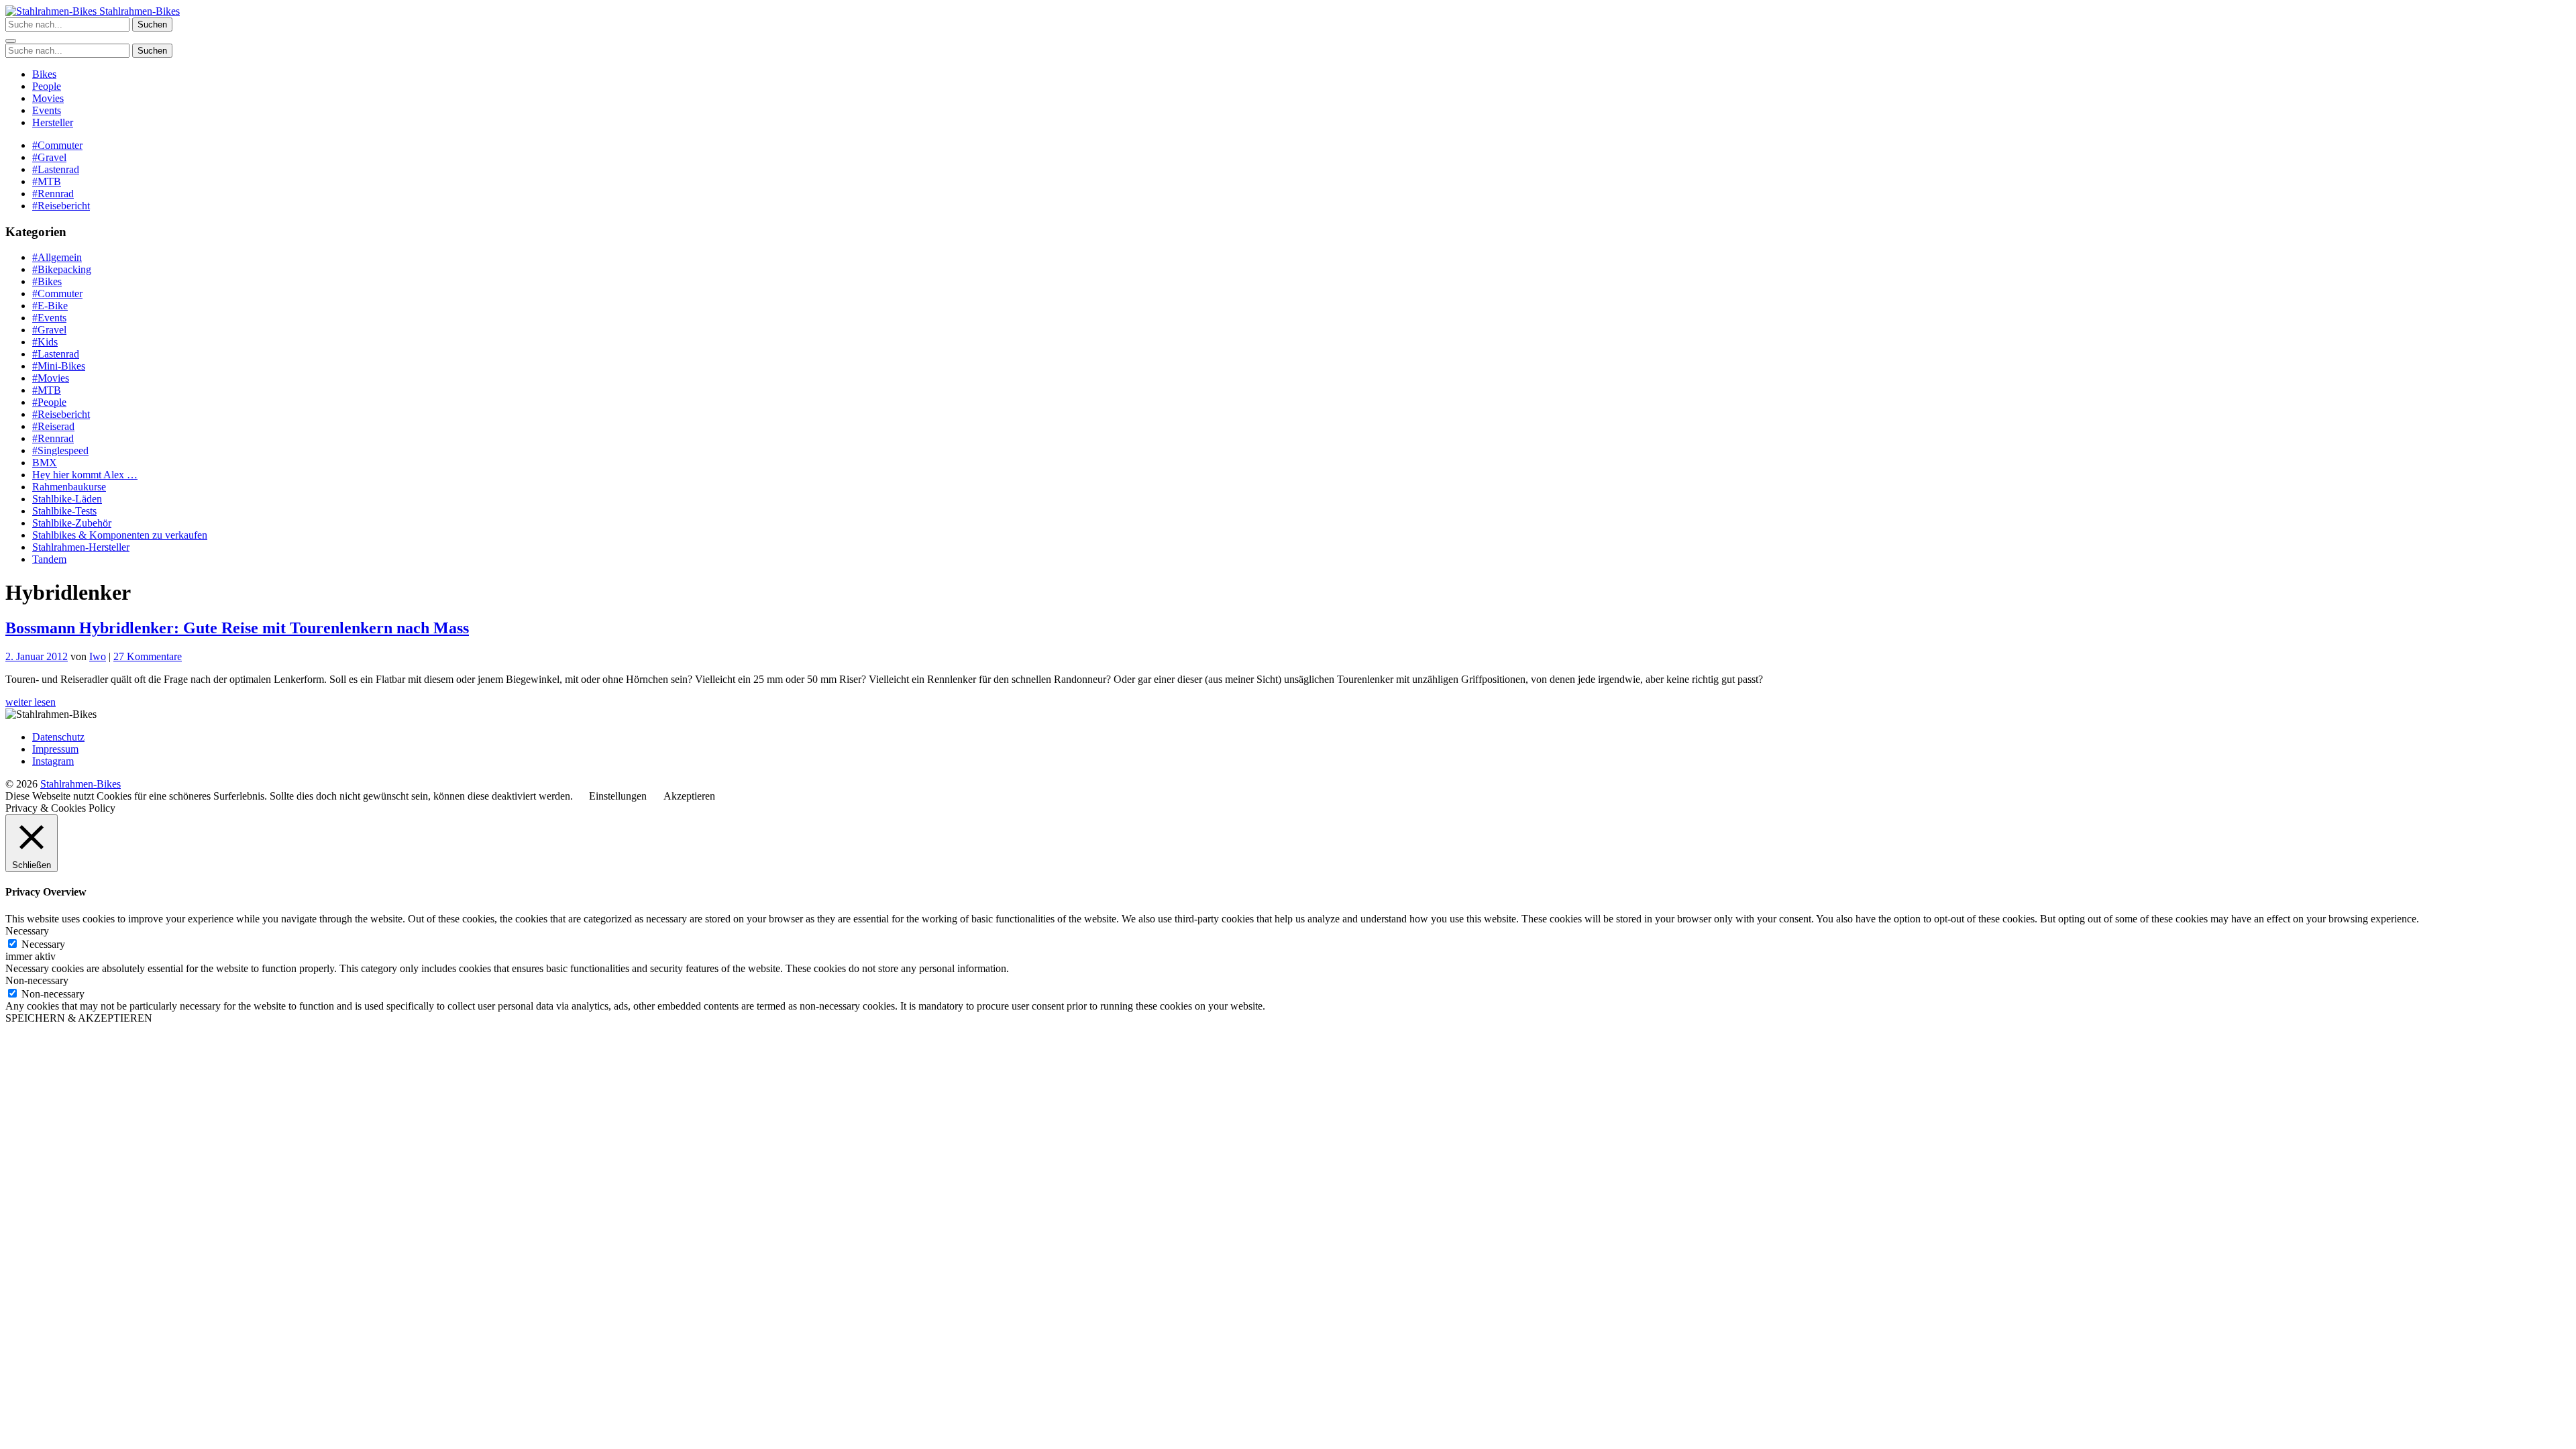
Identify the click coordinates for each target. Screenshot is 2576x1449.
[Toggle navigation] (11, 41)
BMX (45, 463)
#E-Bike (50, 306)
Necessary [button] (27, 931)
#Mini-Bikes (59, 366)
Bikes (44, 74)
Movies (48, 98)
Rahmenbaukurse (69, 487)
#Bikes (47, 281)
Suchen (152, 24)
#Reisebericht (61, 206)
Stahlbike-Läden (67, 499)
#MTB (47, 181)
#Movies (51, 378)
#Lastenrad (56, 169)
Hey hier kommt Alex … (85, 475)
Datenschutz (58, 737)
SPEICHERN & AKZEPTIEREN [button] (79, 1018)
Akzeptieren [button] (689, 796)
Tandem (49, 559)
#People (49, 402)
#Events (49, 318)
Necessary (43, 944)
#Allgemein (57, 257)
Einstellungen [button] (618, 796)
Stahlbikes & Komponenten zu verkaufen (120, 535)
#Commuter (57, 145)
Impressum (55, 749)
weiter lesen (31, 702)
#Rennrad (53, 194)
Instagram (53, 761)
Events (47, 110)
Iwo (98, 656)
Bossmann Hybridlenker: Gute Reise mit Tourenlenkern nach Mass (237, 628)
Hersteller (53, 122)
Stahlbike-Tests (64, 511)
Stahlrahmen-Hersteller (81, 547)
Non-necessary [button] (37, 980)
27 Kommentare (148, 656)
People (47, 86)
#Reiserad (53, 426)
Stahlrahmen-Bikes (138, 11)
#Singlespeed (60, 450)
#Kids (45, 342)
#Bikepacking (62, 269)
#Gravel (49, 157)
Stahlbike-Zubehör (72, 523)
